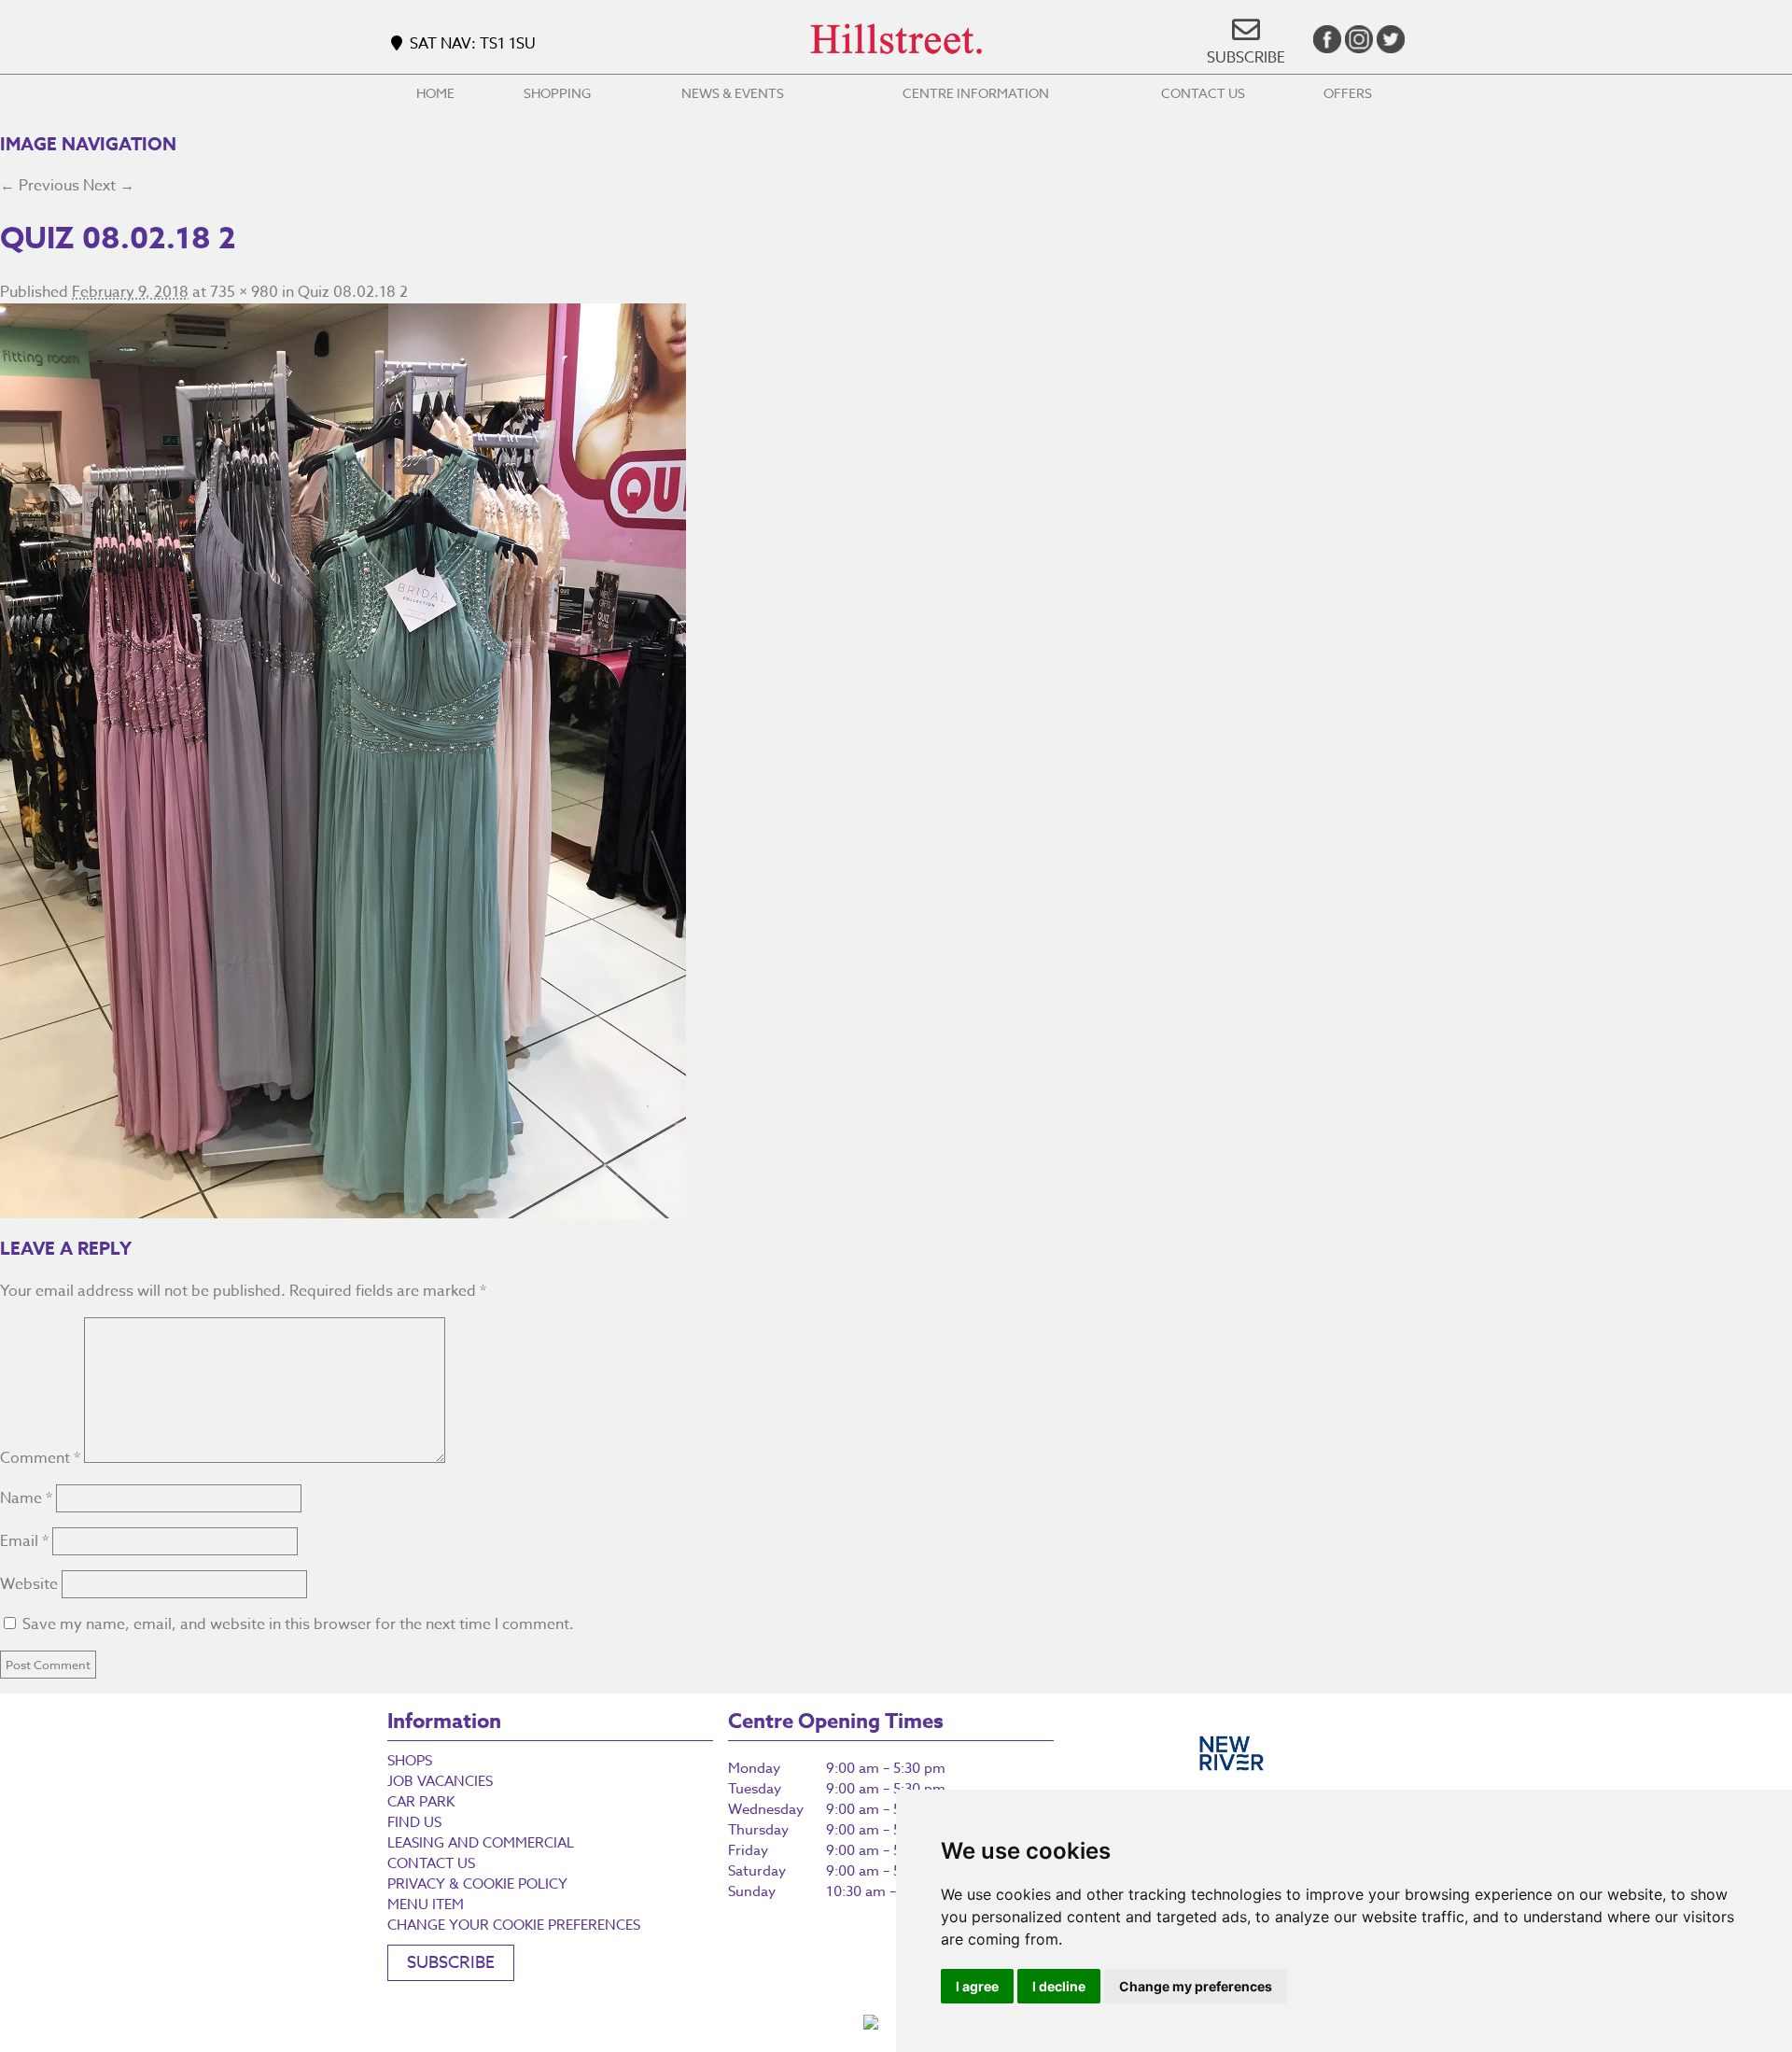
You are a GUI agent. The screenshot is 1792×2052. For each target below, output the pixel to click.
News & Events (733, 93)
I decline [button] (1059, 1986)
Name (26, 1498)
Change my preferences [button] (1196, 1986)
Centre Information (976, 93)
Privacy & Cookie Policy (477, 1884)
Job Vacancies (440, 1781)
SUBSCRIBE (1246, 58)
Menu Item (426, 1904)
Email (24, 1541)
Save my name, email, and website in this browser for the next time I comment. (298, 1624)
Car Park (421, 1802)
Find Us (414, 1822)
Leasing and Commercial (481, 1843)
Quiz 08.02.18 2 (353, 292)
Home (435, 93)
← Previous (40, 186)
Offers (1348, 93)
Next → (109, 186)
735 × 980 (244, 292)
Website (29, 1584)
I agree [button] (977, 1986)
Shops (410, 1761)
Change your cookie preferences (514, 1925)
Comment (40, 1458)
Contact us (1203, 93)
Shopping (557, 93)
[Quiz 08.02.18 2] (896, 761)
